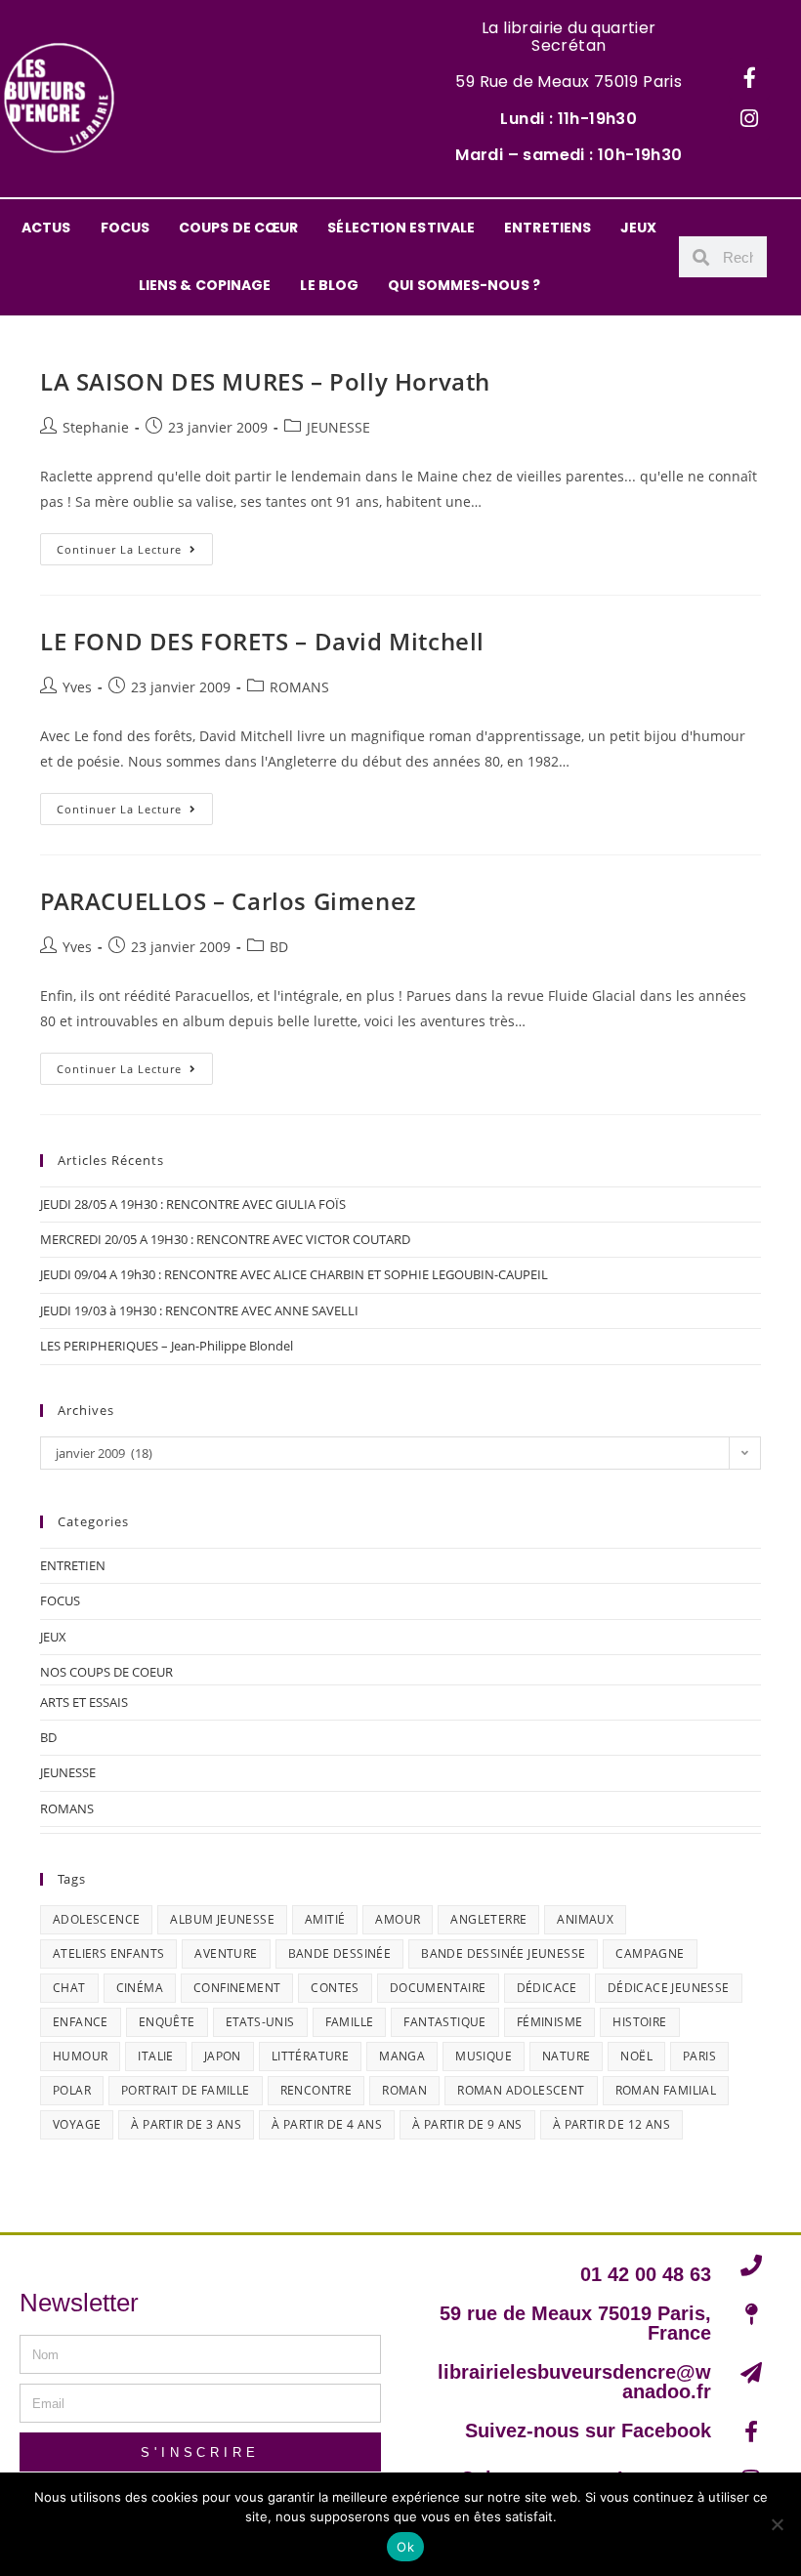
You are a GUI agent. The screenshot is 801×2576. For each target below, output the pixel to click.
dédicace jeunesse (669, 1988)
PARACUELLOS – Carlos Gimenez (228, 901)
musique (484, 2056)
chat (69, 1988)
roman (404, 2090)
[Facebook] (749, 78)
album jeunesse (222, 1919)
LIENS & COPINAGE (205, 285)
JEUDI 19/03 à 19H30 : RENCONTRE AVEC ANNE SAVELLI (199, 1310)
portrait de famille (186, 2090)
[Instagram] (749, 119)
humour (80, 2056)
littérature (310, 2056)
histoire (639, 2022)
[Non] (777, 2524)
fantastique (444, 2022)
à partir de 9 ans (467, 2124)
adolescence (96, 1919)
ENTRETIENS (548, 228)
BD (279, 947)
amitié (325, 1919)
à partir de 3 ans (186, 2124)
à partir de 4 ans (327, 2124)
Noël (636, 2056)
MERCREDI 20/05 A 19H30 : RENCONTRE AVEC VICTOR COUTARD (225, 1239)
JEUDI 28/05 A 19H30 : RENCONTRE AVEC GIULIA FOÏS (193, 1204)
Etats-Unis (260, 2022)
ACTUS (46, 228)
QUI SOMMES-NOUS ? (464, 285)
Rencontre (316, 2090)
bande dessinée (340, 1953)
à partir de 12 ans (611, 2124)
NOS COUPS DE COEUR (106, 1672)
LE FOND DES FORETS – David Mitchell (262, 641)
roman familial (666, 2090)
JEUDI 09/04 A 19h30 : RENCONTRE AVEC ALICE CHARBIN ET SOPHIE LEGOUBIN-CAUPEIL (294, 1274)
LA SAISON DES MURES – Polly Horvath (265, 381)
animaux (585, 1919)
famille (350, 2022)
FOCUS (126, 228)
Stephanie (96, 427)
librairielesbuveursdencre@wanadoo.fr (574, 2382)
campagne (650, 1953)
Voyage (77, 2124)
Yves (77, 687)
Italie (155, 2056)
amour (398, 1919)
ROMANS (299, 687)
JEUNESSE (338, 427)
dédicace (547, 1988)
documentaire (438, 1988)
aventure (226, 1953)
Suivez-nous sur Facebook (588, 2431)
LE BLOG (329, 285)
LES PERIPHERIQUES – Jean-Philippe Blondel (167, 1346)
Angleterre (488, 1919)
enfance (81, 2022)
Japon (223, 2056)
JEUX (638, 228)
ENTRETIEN (73, 1565)
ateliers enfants (108, 1953)
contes (335, 1988)
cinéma (140, 1988)
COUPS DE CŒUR (238, 228)
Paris (699, 2056)
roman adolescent (521, 2090)
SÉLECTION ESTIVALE (401, 228)
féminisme (550, 2022)
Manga (402, 2056)
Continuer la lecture (135, 545)
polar (72, 2090)
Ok (405, 2547)
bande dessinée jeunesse (503, 1953)
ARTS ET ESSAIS (84, 1702)
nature (566, 2056)
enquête (167, 2022)
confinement (237, 1988)
